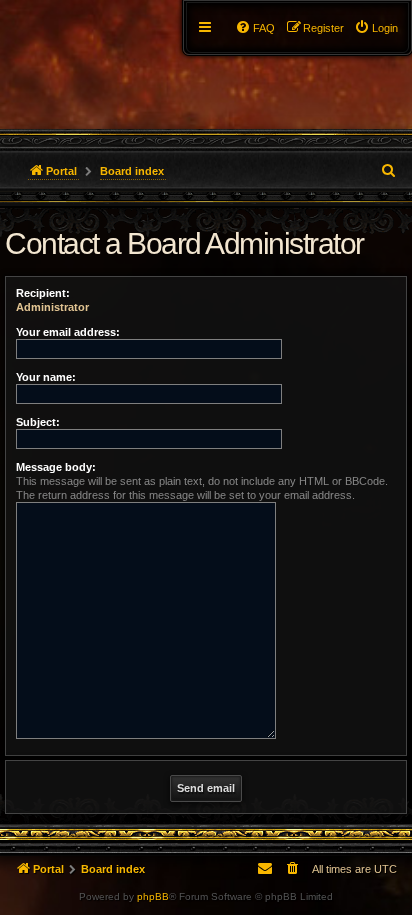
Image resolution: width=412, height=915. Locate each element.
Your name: (46, 377)
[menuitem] (376, 28)
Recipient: (43, 293)
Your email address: (68, 332)
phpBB (153, 896)
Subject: (38, 422)
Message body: (56, 467)
